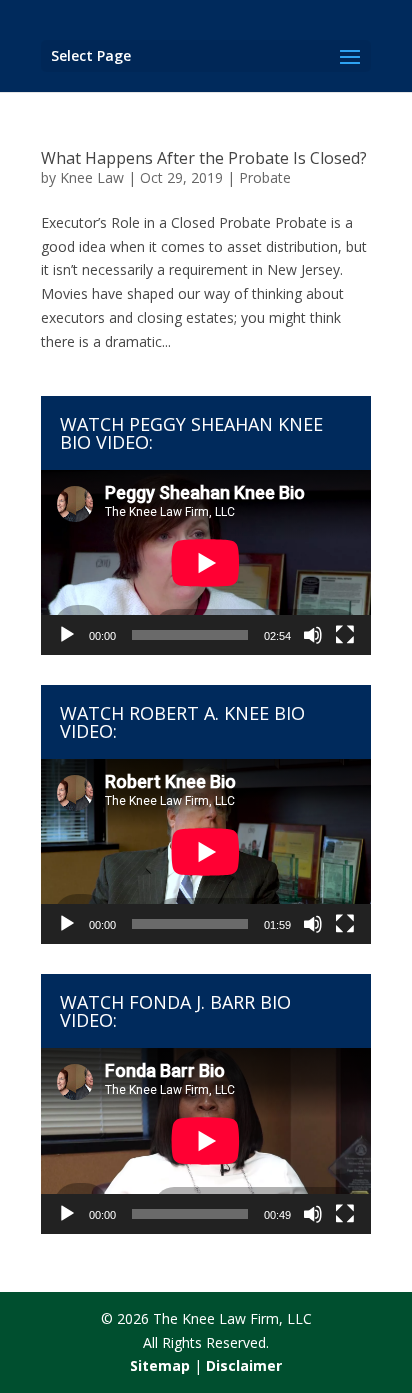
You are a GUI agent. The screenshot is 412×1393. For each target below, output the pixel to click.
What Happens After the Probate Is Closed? (204, 158)
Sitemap (160, 1365)
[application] (206, 562)
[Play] (67, 635)
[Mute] (313, 635)
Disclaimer (244, 1365)
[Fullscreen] (345, 635)
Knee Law (92, 177)
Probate (265, 177)
